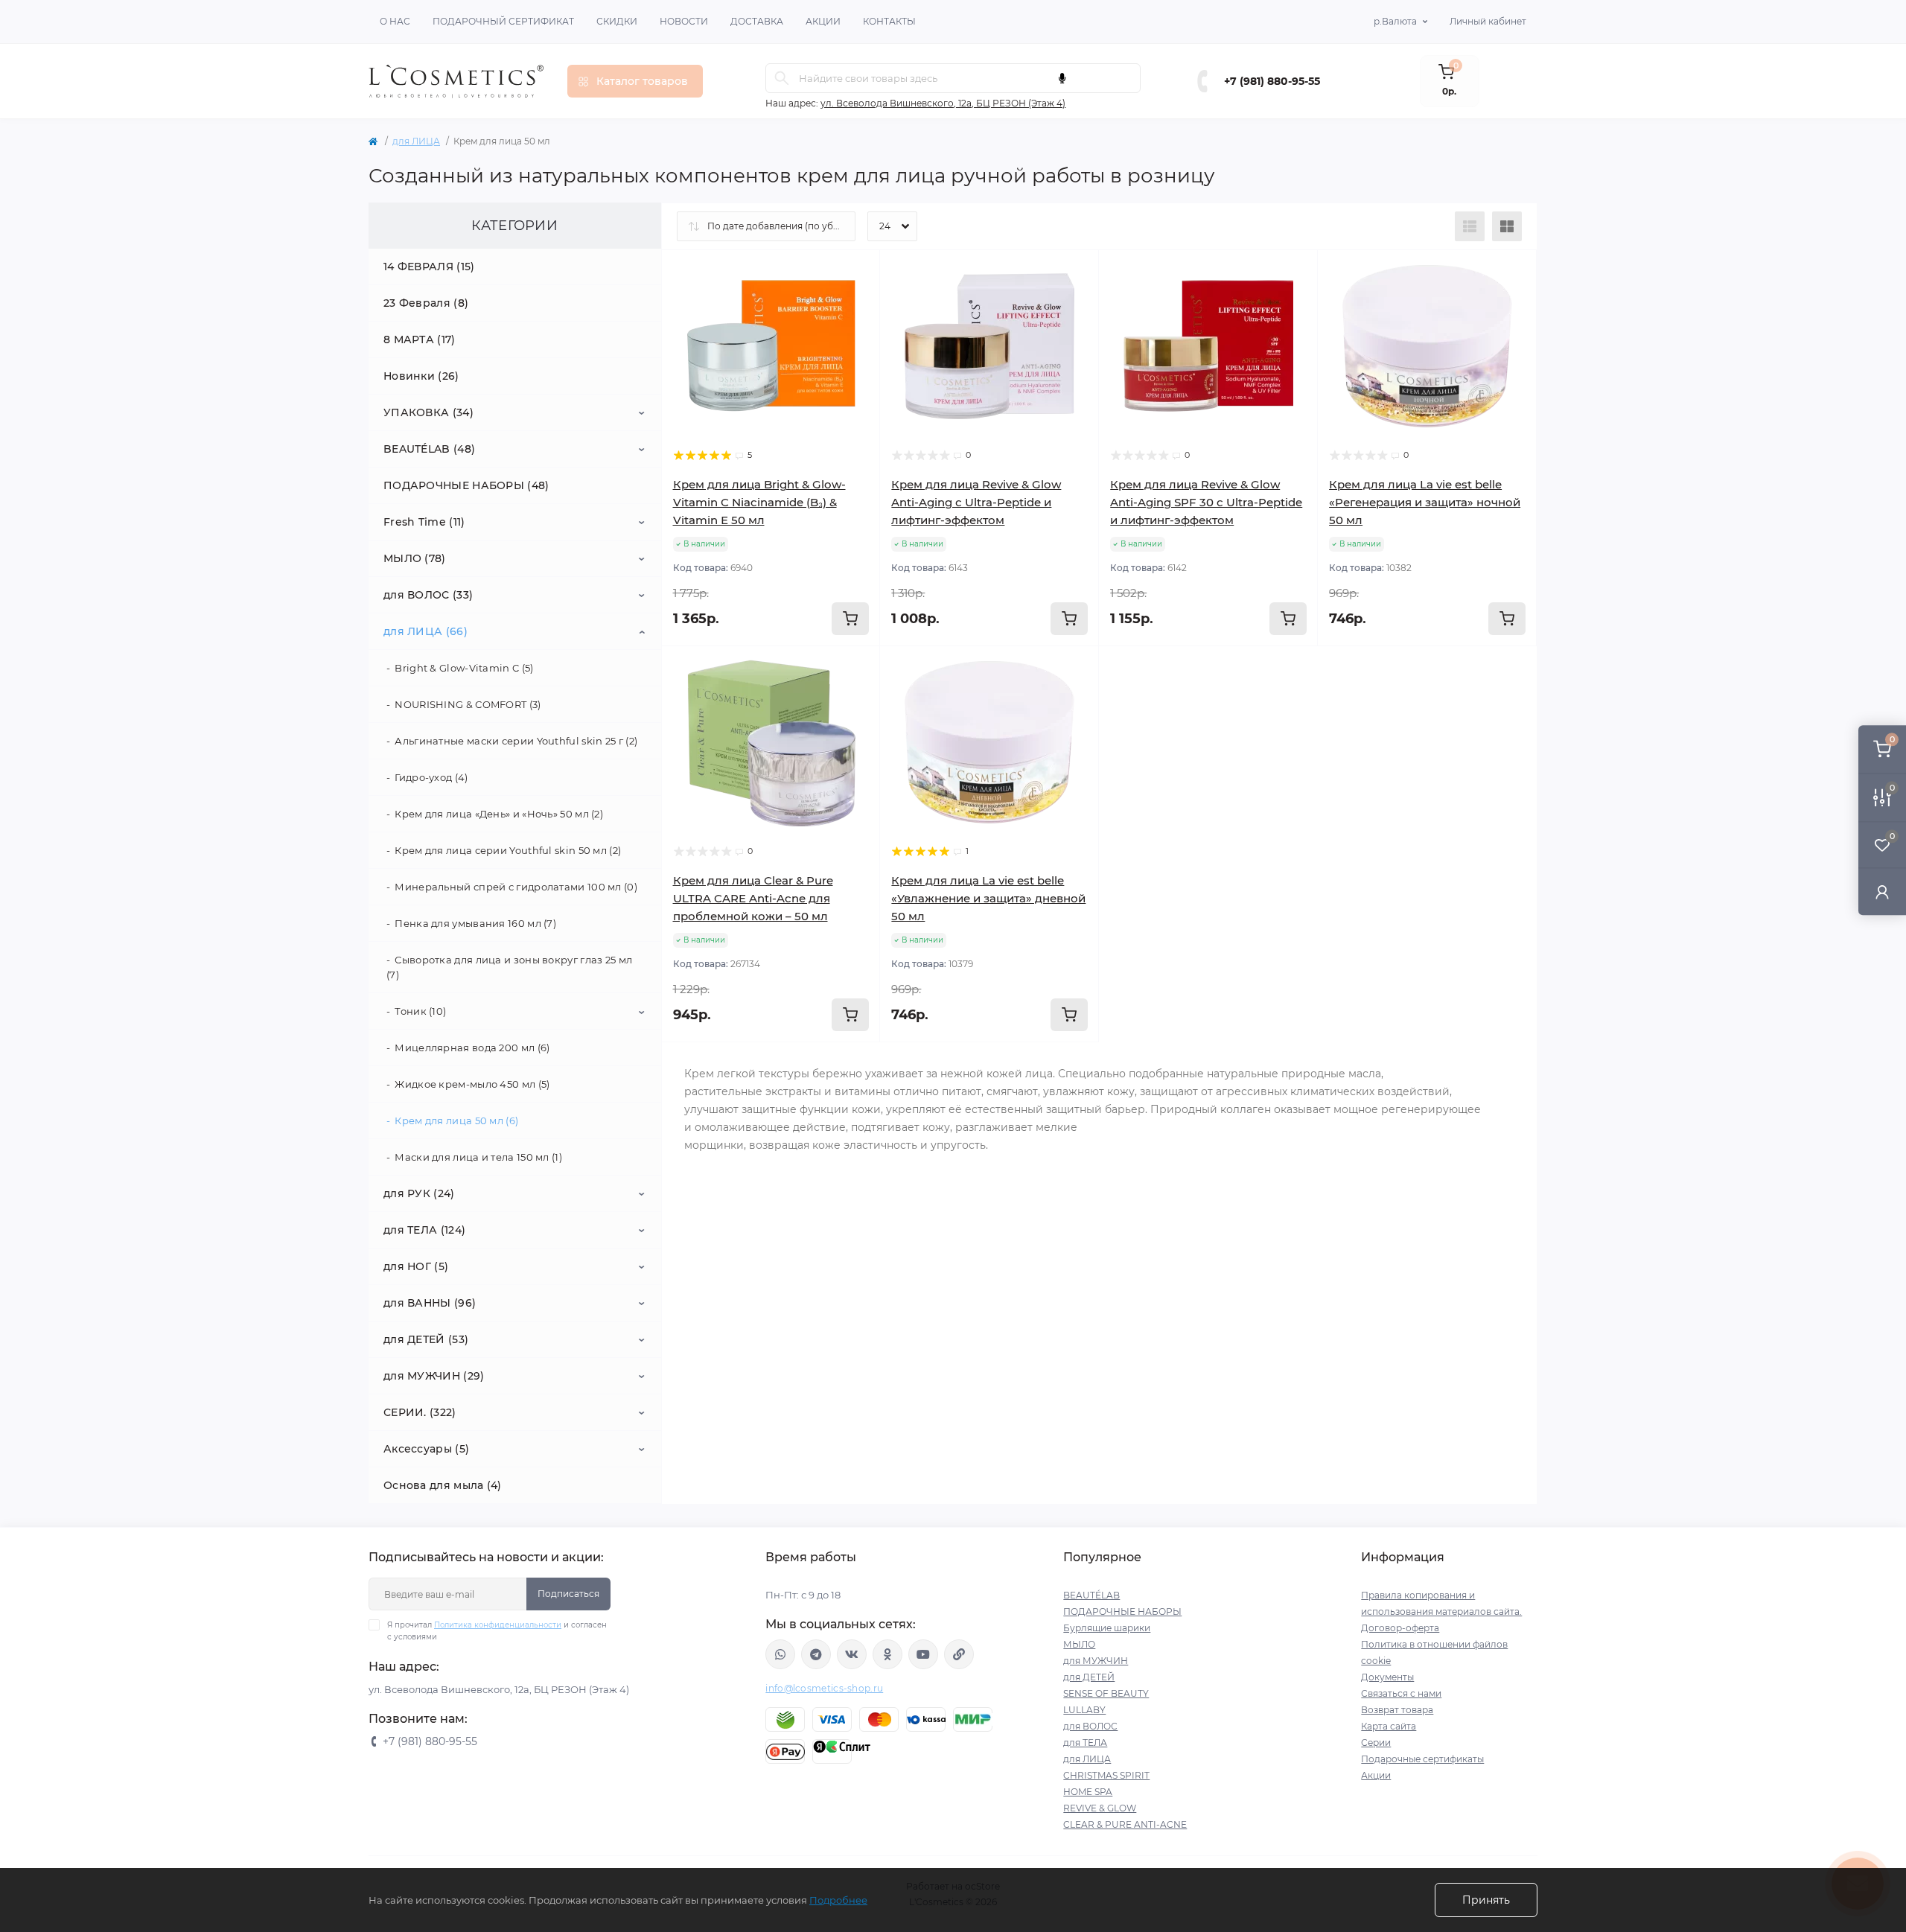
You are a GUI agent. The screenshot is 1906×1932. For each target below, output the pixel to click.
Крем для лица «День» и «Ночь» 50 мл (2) (499, 814)
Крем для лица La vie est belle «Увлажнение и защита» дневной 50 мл (988, 898)
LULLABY (1084, 1710)
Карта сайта (1389, 1726)
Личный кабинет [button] (1488, 21)
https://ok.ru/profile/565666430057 (887, 1654)
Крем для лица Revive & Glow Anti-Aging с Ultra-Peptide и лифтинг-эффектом (976, 502)
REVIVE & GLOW (1100, 1808)
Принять (1486, 1900)
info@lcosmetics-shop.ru (824, 1688)
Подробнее (838, 1900)
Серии (1376, 1743)
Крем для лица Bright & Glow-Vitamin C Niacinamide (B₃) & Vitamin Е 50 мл (759, 502)
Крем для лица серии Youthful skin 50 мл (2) (508, 850)
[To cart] (850, 619)
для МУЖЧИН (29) (434, 1376)
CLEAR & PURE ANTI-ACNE (1125, 1824)
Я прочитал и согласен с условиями (497, 1631)
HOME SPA (1088, 1792)
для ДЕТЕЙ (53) (426, 1339)
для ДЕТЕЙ (1089, 1677)
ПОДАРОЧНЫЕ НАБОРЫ (1122, 1611)
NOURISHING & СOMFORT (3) (468, 704)
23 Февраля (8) (426, 303)
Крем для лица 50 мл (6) (456, 1120)
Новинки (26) (421, 376)
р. (1395, 21)
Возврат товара (1397, 1710)
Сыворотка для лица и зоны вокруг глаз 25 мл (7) (509, 967)
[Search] (782, 78)
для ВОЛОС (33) (428, 595)
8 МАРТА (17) (420, 339)
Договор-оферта (1400, 1628)
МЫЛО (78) (415, 558)
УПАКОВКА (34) (428, 412)
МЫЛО (1079, 1644)
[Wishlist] (858, 301)
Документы (1387, 1677)
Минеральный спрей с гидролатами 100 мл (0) (516, 887)
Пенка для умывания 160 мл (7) (475, 923)
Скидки (617, 21)
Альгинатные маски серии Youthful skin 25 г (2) (516, 741)
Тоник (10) (420, 1011)
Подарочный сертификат (503, 21)
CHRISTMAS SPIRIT (1106, 1775)
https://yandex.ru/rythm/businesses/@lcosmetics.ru (959, 1654)
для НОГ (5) (416, 1266)
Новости (684, 21)
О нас (395, 21)
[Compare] (858, 329)
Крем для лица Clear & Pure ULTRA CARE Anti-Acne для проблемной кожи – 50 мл (753, 898)
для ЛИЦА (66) (425, 631)
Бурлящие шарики (1107, 1628)
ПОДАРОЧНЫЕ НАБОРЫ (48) (466, 485)
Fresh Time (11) (424, 522)
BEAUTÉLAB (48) (429, 449)
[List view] (1470, 226)
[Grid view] (1507, 226)
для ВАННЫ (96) (430, 1303)
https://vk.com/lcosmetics (852, 1654)
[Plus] (1274, 668)
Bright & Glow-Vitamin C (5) (464, 668)
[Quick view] (858, 272)
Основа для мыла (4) (443, 1485)
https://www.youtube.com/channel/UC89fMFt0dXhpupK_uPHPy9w (923, 1654)
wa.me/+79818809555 (780, 1654)
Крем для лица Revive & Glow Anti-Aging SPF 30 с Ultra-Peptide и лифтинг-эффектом (1206, 502)
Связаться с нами (1401, 1693)
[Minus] (1142, 668)
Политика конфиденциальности (498, 1625)
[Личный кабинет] (1882, 892)
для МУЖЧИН (1096, 1661)
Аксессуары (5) (426, 1449)
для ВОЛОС (1090, 1726)
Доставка (757, 21)
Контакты (889, 21)
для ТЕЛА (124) (424, 1230)
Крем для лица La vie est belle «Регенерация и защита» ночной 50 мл (1425, 502)
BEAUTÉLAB (1091, 1595)
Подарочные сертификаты (1422, 1759)
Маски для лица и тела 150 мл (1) (478, 1157)
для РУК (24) (419, 1193)
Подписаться (568, 1594)
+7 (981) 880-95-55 (1272, 81)
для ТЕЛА (1085, 1743)
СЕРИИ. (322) (420, 1412)
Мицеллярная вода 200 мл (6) (472, 1048)
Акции (823, 21)
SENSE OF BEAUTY (1106, 1693)
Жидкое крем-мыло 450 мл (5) (472, 1084)
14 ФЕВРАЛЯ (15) (429, 267)
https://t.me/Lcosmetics (816, 1654)
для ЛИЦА (416, 141)
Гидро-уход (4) (431, 777)
